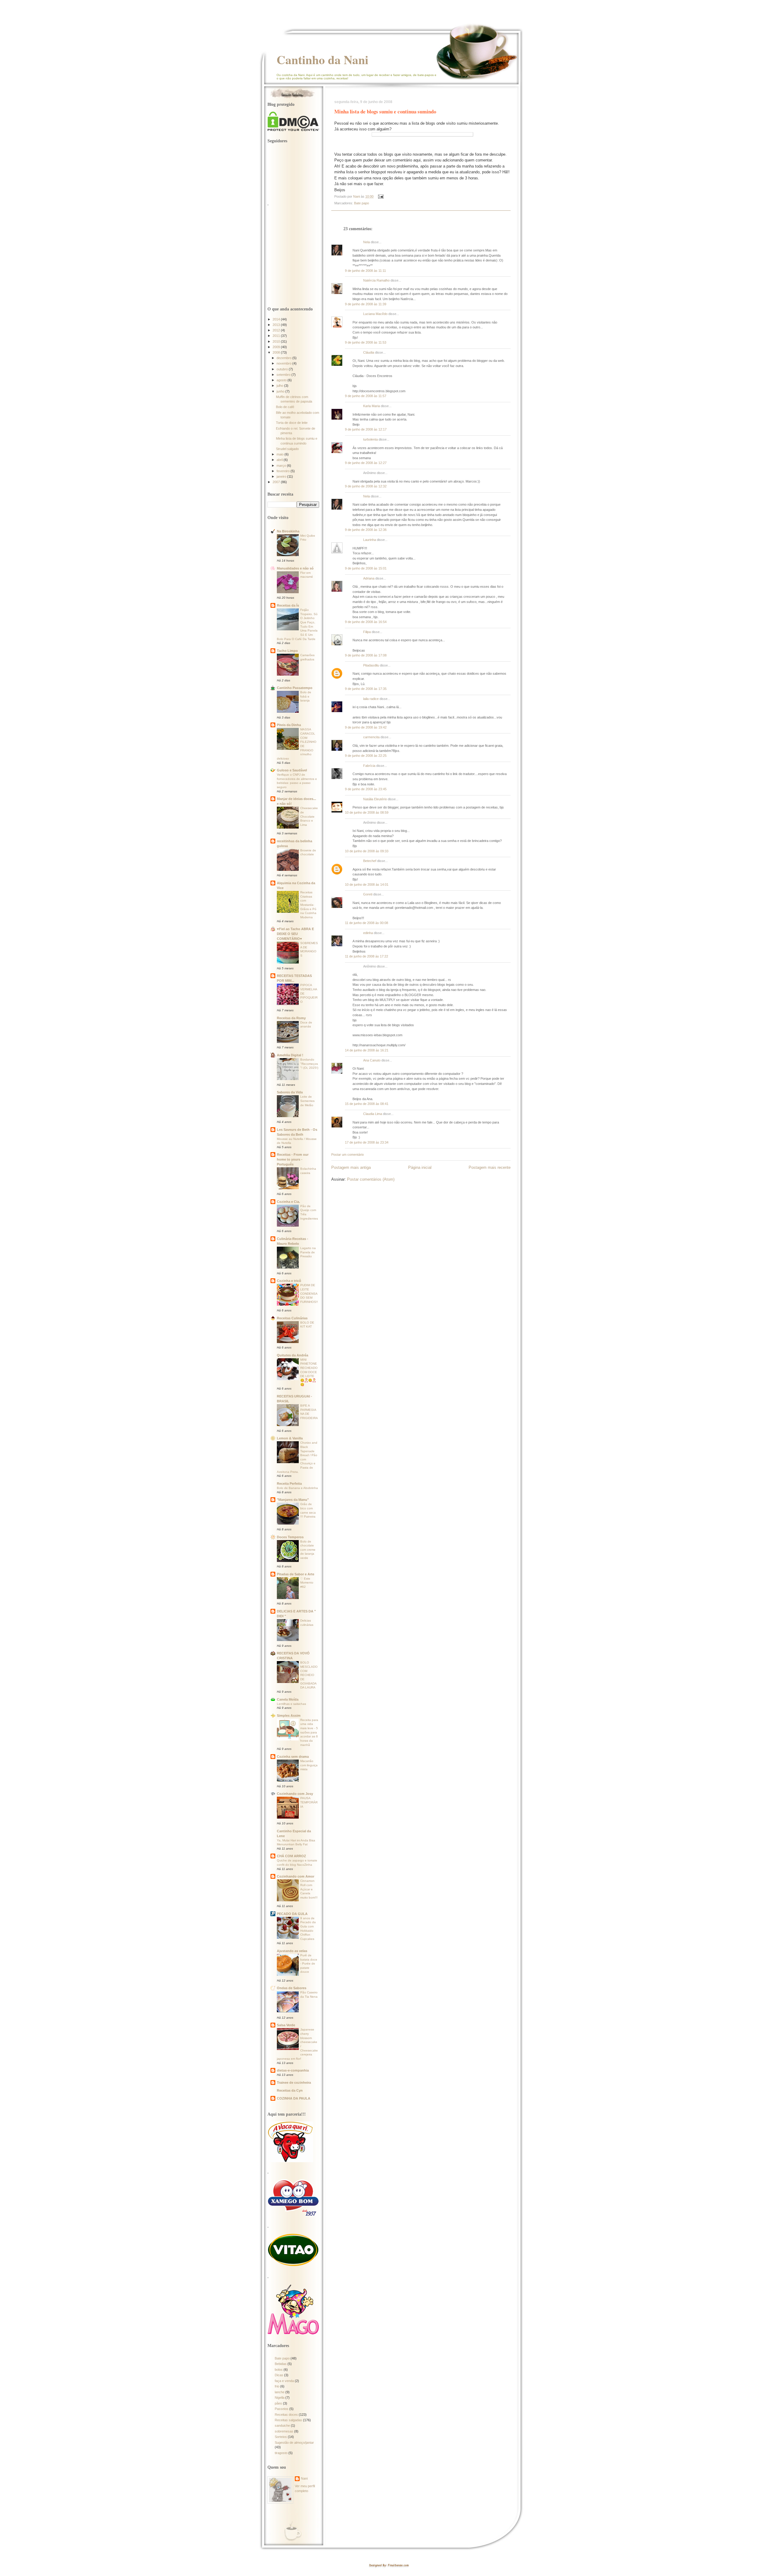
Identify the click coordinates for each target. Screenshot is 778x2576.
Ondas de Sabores (292, 1988)
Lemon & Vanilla (290, 1438)
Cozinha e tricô (289, 1281)
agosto (282, 380)
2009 (277, 347)
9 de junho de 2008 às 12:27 (366, 463)
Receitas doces (286, 2415)
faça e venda (284, 2381)
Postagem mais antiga (351, 1167)
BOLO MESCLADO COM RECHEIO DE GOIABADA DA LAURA (309, 1675)
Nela (367, 242)
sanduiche (282, 2425)
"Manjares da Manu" (293, 1500)
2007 (277, 482)
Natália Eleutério (375, 799)
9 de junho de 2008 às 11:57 (366, 396)
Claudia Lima (373, 1114)
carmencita (371, 737)
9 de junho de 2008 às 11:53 (366, 342)
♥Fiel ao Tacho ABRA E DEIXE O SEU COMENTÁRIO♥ (295, 934)
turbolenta (370, 439)
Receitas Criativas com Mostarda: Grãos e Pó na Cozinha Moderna (308, 905)
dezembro (284, 358)
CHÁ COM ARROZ (291, 1856)
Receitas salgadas (288, 2420)
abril (280, 460)
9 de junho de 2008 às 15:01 (366, 568)
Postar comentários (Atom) (371, 1179)
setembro (284, 375)
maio (281, 454)
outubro (283, 369)
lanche (280, 2392)
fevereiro (284, 471)
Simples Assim (289, 1716)
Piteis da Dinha (289, 725)
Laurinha (370, 540)
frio (277, 2386)
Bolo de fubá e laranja (306, 696)
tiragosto (281, 2453)
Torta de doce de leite (292, 423)
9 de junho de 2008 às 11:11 (365, 271)
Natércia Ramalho (376, 280)
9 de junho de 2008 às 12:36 (366, 530)
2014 (277, 319)
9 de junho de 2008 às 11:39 (366, 304)
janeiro (282, 476)
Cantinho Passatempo (295, 688)
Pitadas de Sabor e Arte (296, 1574)
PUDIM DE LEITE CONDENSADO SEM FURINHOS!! (309, 1293)
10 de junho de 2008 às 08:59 (367, 812)
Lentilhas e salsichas (291, 1704)
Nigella (280, 2398)
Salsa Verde (286, 2025)
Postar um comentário (348, 1155)
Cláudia (369, 352)
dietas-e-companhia (293, 2070)
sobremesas (284, 2431)
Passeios (282, 2409)
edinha (368, 933)
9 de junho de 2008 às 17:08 (366, 655)
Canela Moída (288, 1699)
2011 (277, 336)
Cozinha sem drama (293, 1757)
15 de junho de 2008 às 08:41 (367, 1104)
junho (281, 391)
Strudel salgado (287, 449)
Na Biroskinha (288, 531)
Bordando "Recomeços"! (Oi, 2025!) (309, 1064)
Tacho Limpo (287, 651)
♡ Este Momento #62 (307, 1583)
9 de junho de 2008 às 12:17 (366, 429)
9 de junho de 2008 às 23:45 (366, 789)
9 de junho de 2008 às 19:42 (366, 727)
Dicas (279, 2375)
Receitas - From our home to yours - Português (293, 1159)
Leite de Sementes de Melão (307, 1101)
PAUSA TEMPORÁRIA (309, 1802)
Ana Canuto (372, 1060)
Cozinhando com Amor (296, 1876)
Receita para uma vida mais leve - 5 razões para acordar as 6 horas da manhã (309, 1732)
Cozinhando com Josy (295, 1794)
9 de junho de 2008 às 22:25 (366, 756)
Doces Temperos (290, 1537)
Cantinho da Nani (322, 60)
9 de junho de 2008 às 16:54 (366, 622)
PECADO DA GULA (292, 1914)
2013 (277, 325)
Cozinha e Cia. (288, 1202)
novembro (284, 363)
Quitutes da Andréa (293, 1355)
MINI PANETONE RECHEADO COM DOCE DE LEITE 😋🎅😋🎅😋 (309, 1372)
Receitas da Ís (288, 605)
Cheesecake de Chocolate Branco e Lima (309, 816)
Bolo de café (285, 407)
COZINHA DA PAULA (294, 2098)
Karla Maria (372, 406)
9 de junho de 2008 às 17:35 (366, 689)
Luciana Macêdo (375, 314)
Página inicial (420, 1167)
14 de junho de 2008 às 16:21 (367, 1050)
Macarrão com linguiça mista (309, 1765)
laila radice (371, 699)
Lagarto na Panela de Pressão (308, 1252)
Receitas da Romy (291, 1018)
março (282, 466)
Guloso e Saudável (292, 770)
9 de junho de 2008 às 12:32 (366, 486)
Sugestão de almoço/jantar (294, 2443)
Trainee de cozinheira (294, 2083)
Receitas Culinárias (292, 1318)
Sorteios (281, 2437)
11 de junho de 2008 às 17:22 (367, 956)
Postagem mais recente (490, 1167)
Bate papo (361, 203)
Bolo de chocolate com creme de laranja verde (308, 1550)
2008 (277, 352)
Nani (304, 2478)
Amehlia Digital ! (290, 1055)
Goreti (368, 894)
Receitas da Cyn (290, 2090)
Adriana (369, 578)
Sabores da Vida (290, 1092)
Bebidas (281, 2364)
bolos (279, 2370)
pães (278, 2403)
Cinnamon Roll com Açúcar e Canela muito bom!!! (309, 1889)
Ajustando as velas (292, 1951)
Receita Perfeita (289, 1484)
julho (280, 386)
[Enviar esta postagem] (380, 196)
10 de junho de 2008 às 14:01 (367, 885)
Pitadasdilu (371, 665)
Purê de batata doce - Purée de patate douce (309, 1964)
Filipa (367, 632)
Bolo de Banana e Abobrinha (297, 1488)
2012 (277, 330)
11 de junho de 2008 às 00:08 (367, 923)
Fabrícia (369, 766)
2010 (277, 341)
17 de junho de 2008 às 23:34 (367, 1142)
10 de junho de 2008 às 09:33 (367, 851)
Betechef (370, 861)
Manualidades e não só (295, 568)
